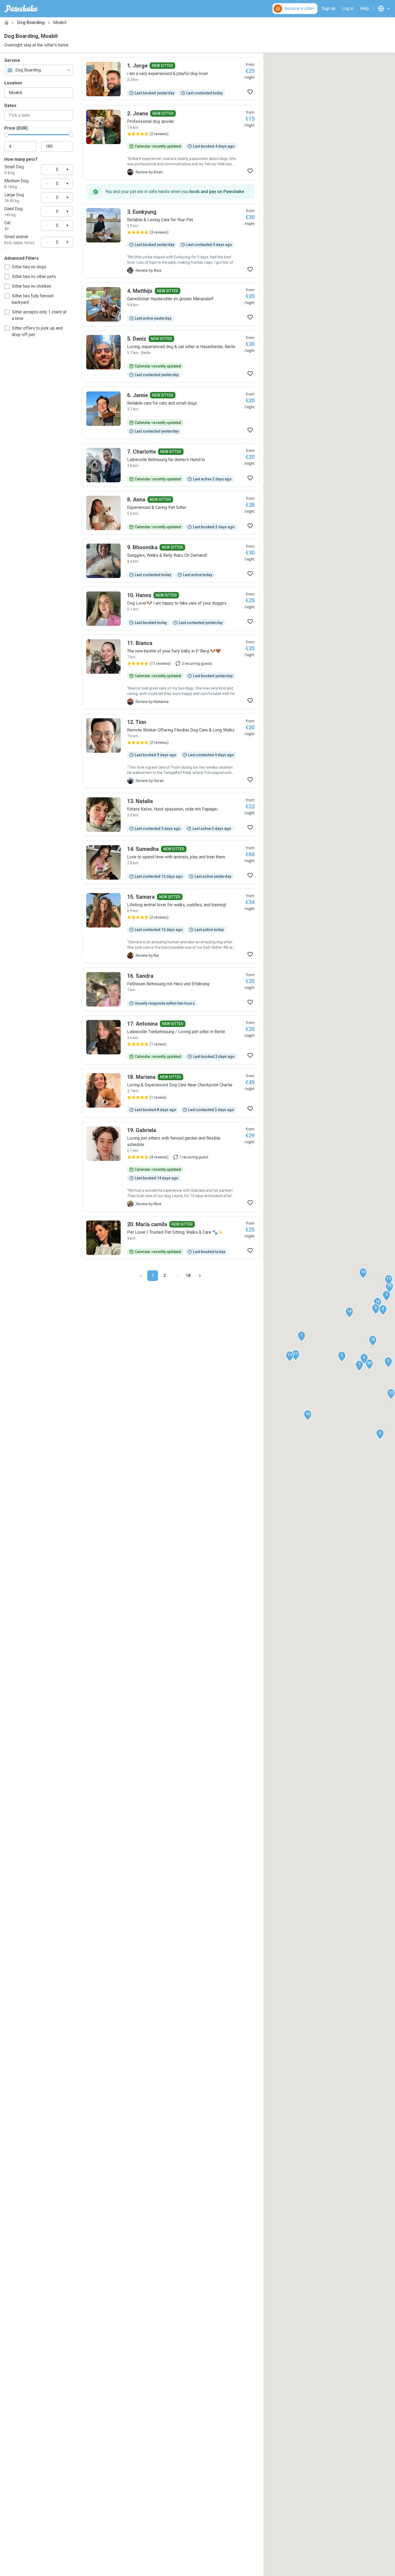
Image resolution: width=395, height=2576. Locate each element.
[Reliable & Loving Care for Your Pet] (170, 241)
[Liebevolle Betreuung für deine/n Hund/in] (170, 465)
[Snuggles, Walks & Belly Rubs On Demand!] (170, 561)
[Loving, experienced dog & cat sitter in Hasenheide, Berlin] (170, 356)
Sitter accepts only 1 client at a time (39, 315)
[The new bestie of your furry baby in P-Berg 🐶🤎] (170, 672)
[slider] (6, 135)
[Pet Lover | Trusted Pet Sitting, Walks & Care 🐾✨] (170, 1238)
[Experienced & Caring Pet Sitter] (170, 513)
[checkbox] (7, 267)
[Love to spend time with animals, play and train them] (170, 862)
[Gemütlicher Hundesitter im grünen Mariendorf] (170, 304)
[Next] (200, 1276)
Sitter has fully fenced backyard (33, 299)
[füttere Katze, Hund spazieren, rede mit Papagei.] (170, 815)
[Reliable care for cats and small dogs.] (170, 413)
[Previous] (141, 1276)
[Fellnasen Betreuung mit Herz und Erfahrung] (170, 989)
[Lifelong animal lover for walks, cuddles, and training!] (170, 926)
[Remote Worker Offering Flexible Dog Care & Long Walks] (170, 751)
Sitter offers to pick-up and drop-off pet (37, 331)
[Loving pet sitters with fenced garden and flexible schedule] (170, 1167)
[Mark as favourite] (250, 92)
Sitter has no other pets (34, 276)
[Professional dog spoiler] (170, 142)
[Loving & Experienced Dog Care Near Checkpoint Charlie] (170, 1093)
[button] (301, 1336)
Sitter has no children (32, 286)
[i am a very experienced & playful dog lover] (170, 79)
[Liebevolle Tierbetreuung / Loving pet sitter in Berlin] (170, 1040)
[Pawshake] (21, 9)
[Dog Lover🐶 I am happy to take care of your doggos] (170, 609)
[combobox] (39, 70)
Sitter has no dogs (29, 267)
